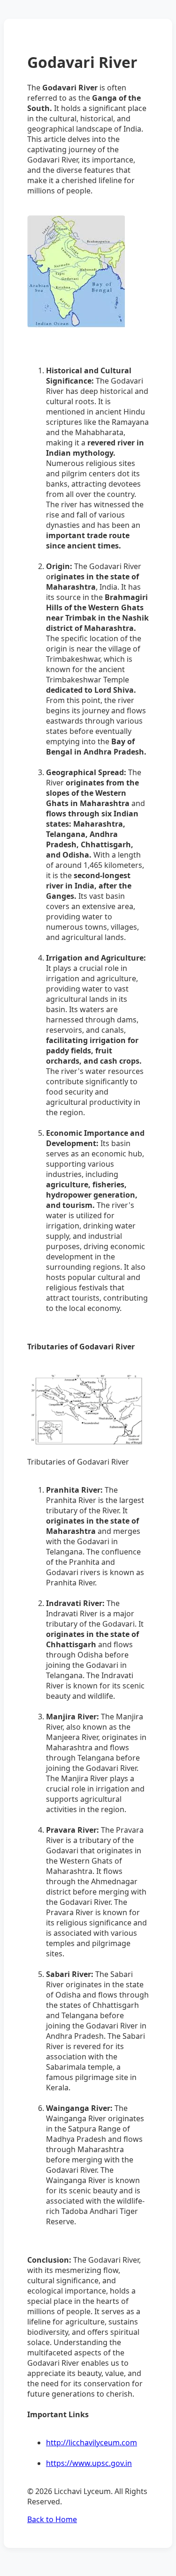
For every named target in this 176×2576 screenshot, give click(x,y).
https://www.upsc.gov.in (89, 2463)
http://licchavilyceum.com (92, 2443)
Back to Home (52, 2519)
